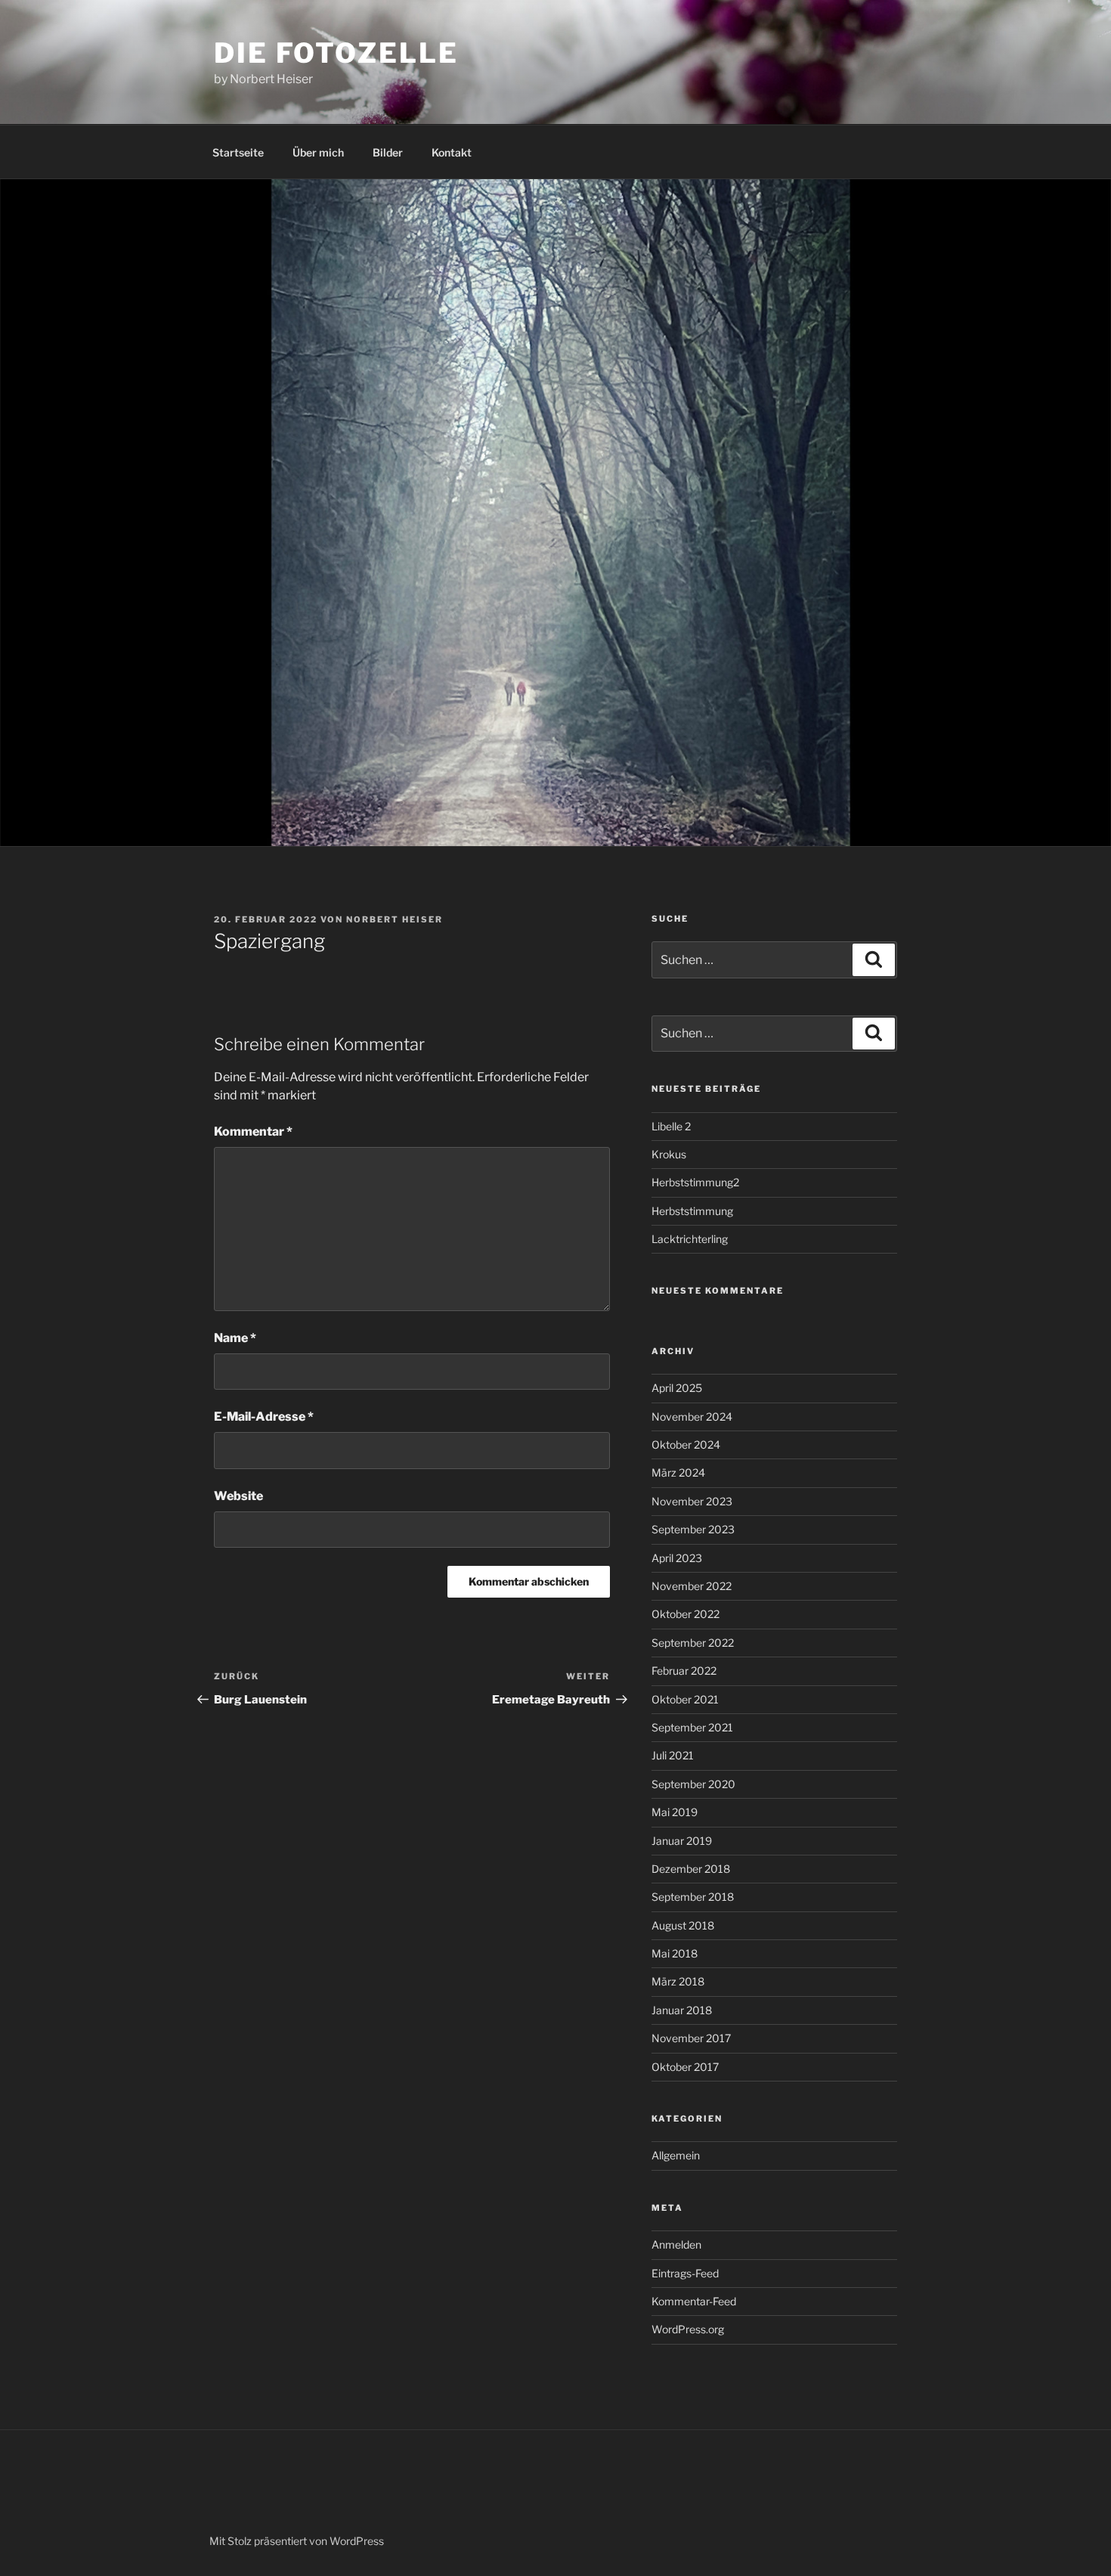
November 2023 (692, 1501)
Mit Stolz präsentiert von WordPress (297, 2541)
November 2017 (691, 2038)
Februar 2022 (684, 1671)
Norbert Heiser (395, 919)
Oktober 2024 (686, 1445)
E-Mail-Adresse (264, 1417)
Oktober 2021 (685, 1699)
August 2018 (683, 1925)
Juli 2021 (673, 1755)
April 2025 (677, 1388)
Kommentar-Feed (694, 2301)
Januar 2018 (682, 2010)
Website (238, 1496)
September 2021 (692, 1727)
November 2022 (692, 1586)
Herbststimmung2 (695, 1182)
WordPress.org (688, 2329)
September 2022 (693, 1643)
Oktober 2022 (685, 1614)
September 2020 (693, 1784)
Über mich (318, 152)
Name (235, 1338)
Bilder (388, 152)
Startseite (238, 152)
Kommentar (253, 1131)
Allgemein (676, 2155)
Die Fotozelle (336, 53)
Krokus (669, 1154)
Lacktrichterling (690, 1239)
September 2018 (693, 1897)
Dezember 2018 (691, 1869)
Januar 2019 (682, 1841)
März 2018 (678, 1981)
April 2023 (677, 1558)
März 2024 (678, 1472)
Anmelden (676, 2244)
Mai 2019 (675, 1812)
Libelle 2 (671, 1126)
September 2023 (693, 1529)
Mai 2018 (675, 1953)
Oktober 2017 (685, 2067)
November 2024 (692, 1417)
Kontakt (452, 152)
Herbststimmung (692, 1211)
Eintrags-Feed (685, 2273)
